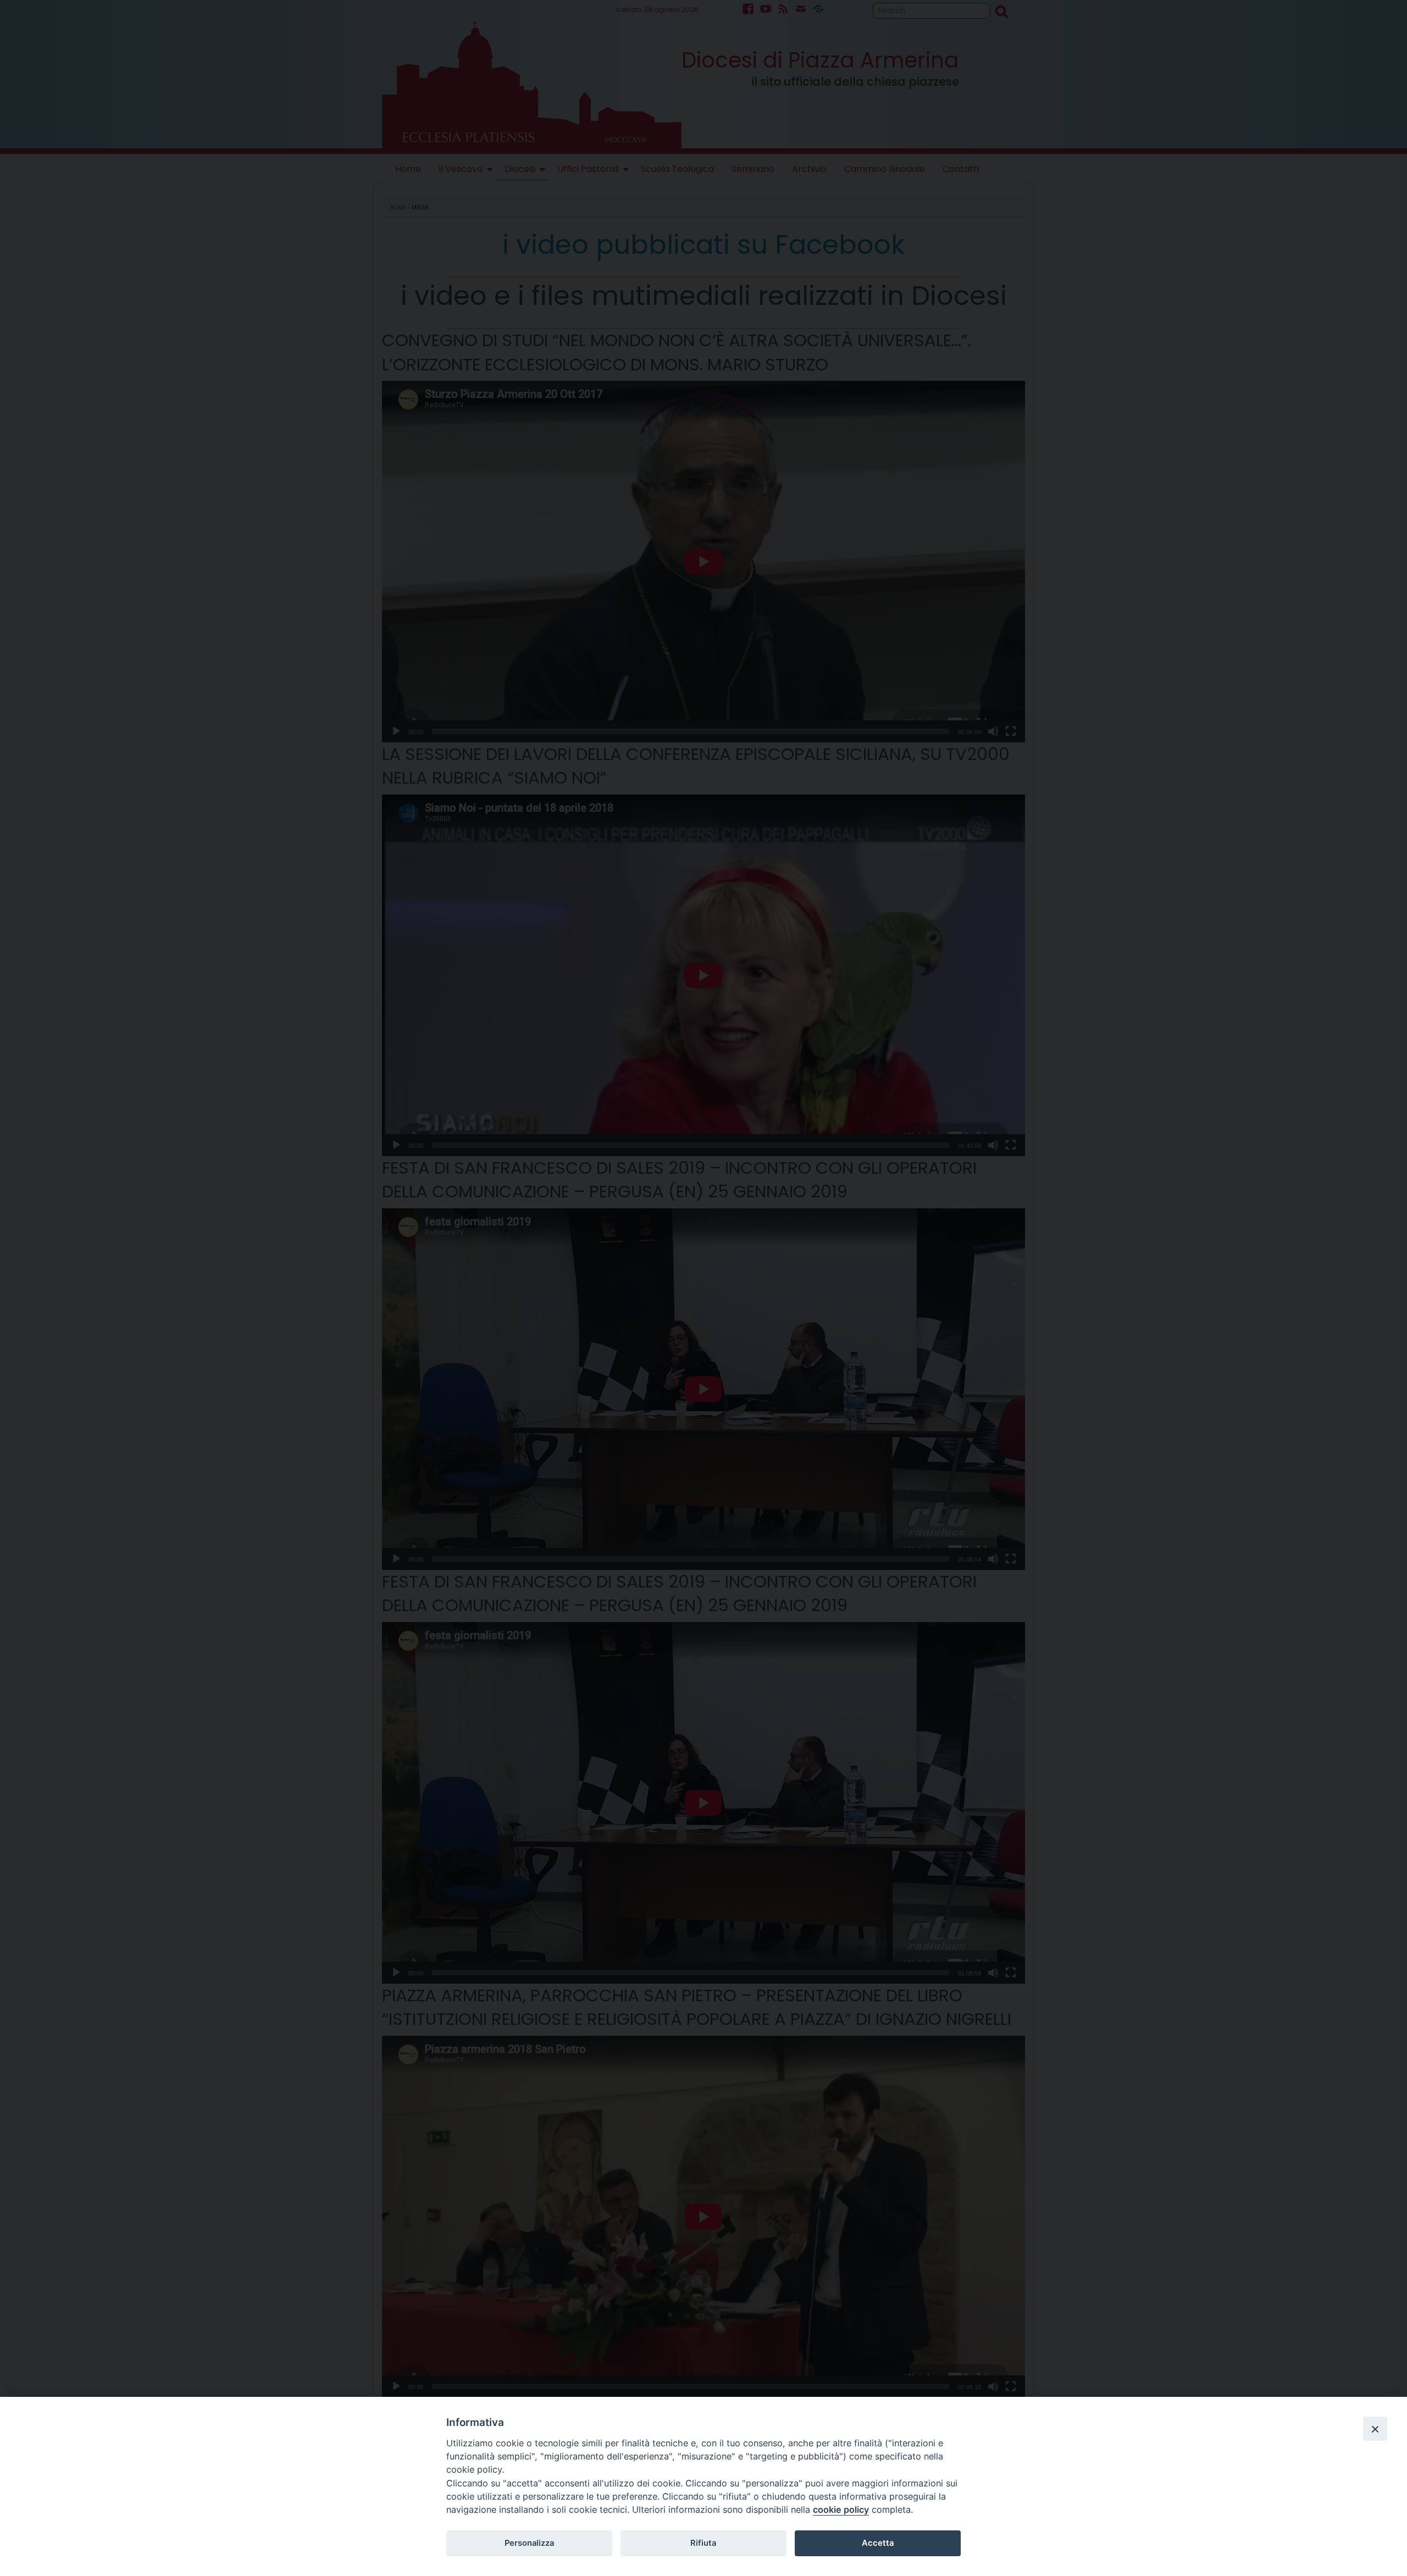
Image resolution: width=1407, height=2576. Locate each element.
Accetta (878, 2543)
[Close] (1375, 2429)
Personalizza (529, 2543)
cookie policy (841, 2510)
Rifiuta (703, 2543)
